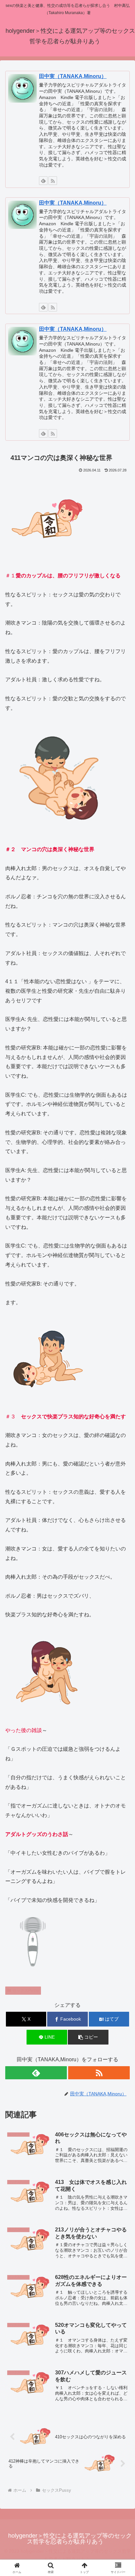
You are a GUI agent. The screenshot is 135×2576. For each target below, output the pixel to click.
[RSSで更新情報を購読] (53, 181)
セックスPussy (26, 1990)
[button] (88, 2037)
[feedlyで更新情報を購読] (43, 181)
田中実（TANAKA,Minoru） (73, 76)
